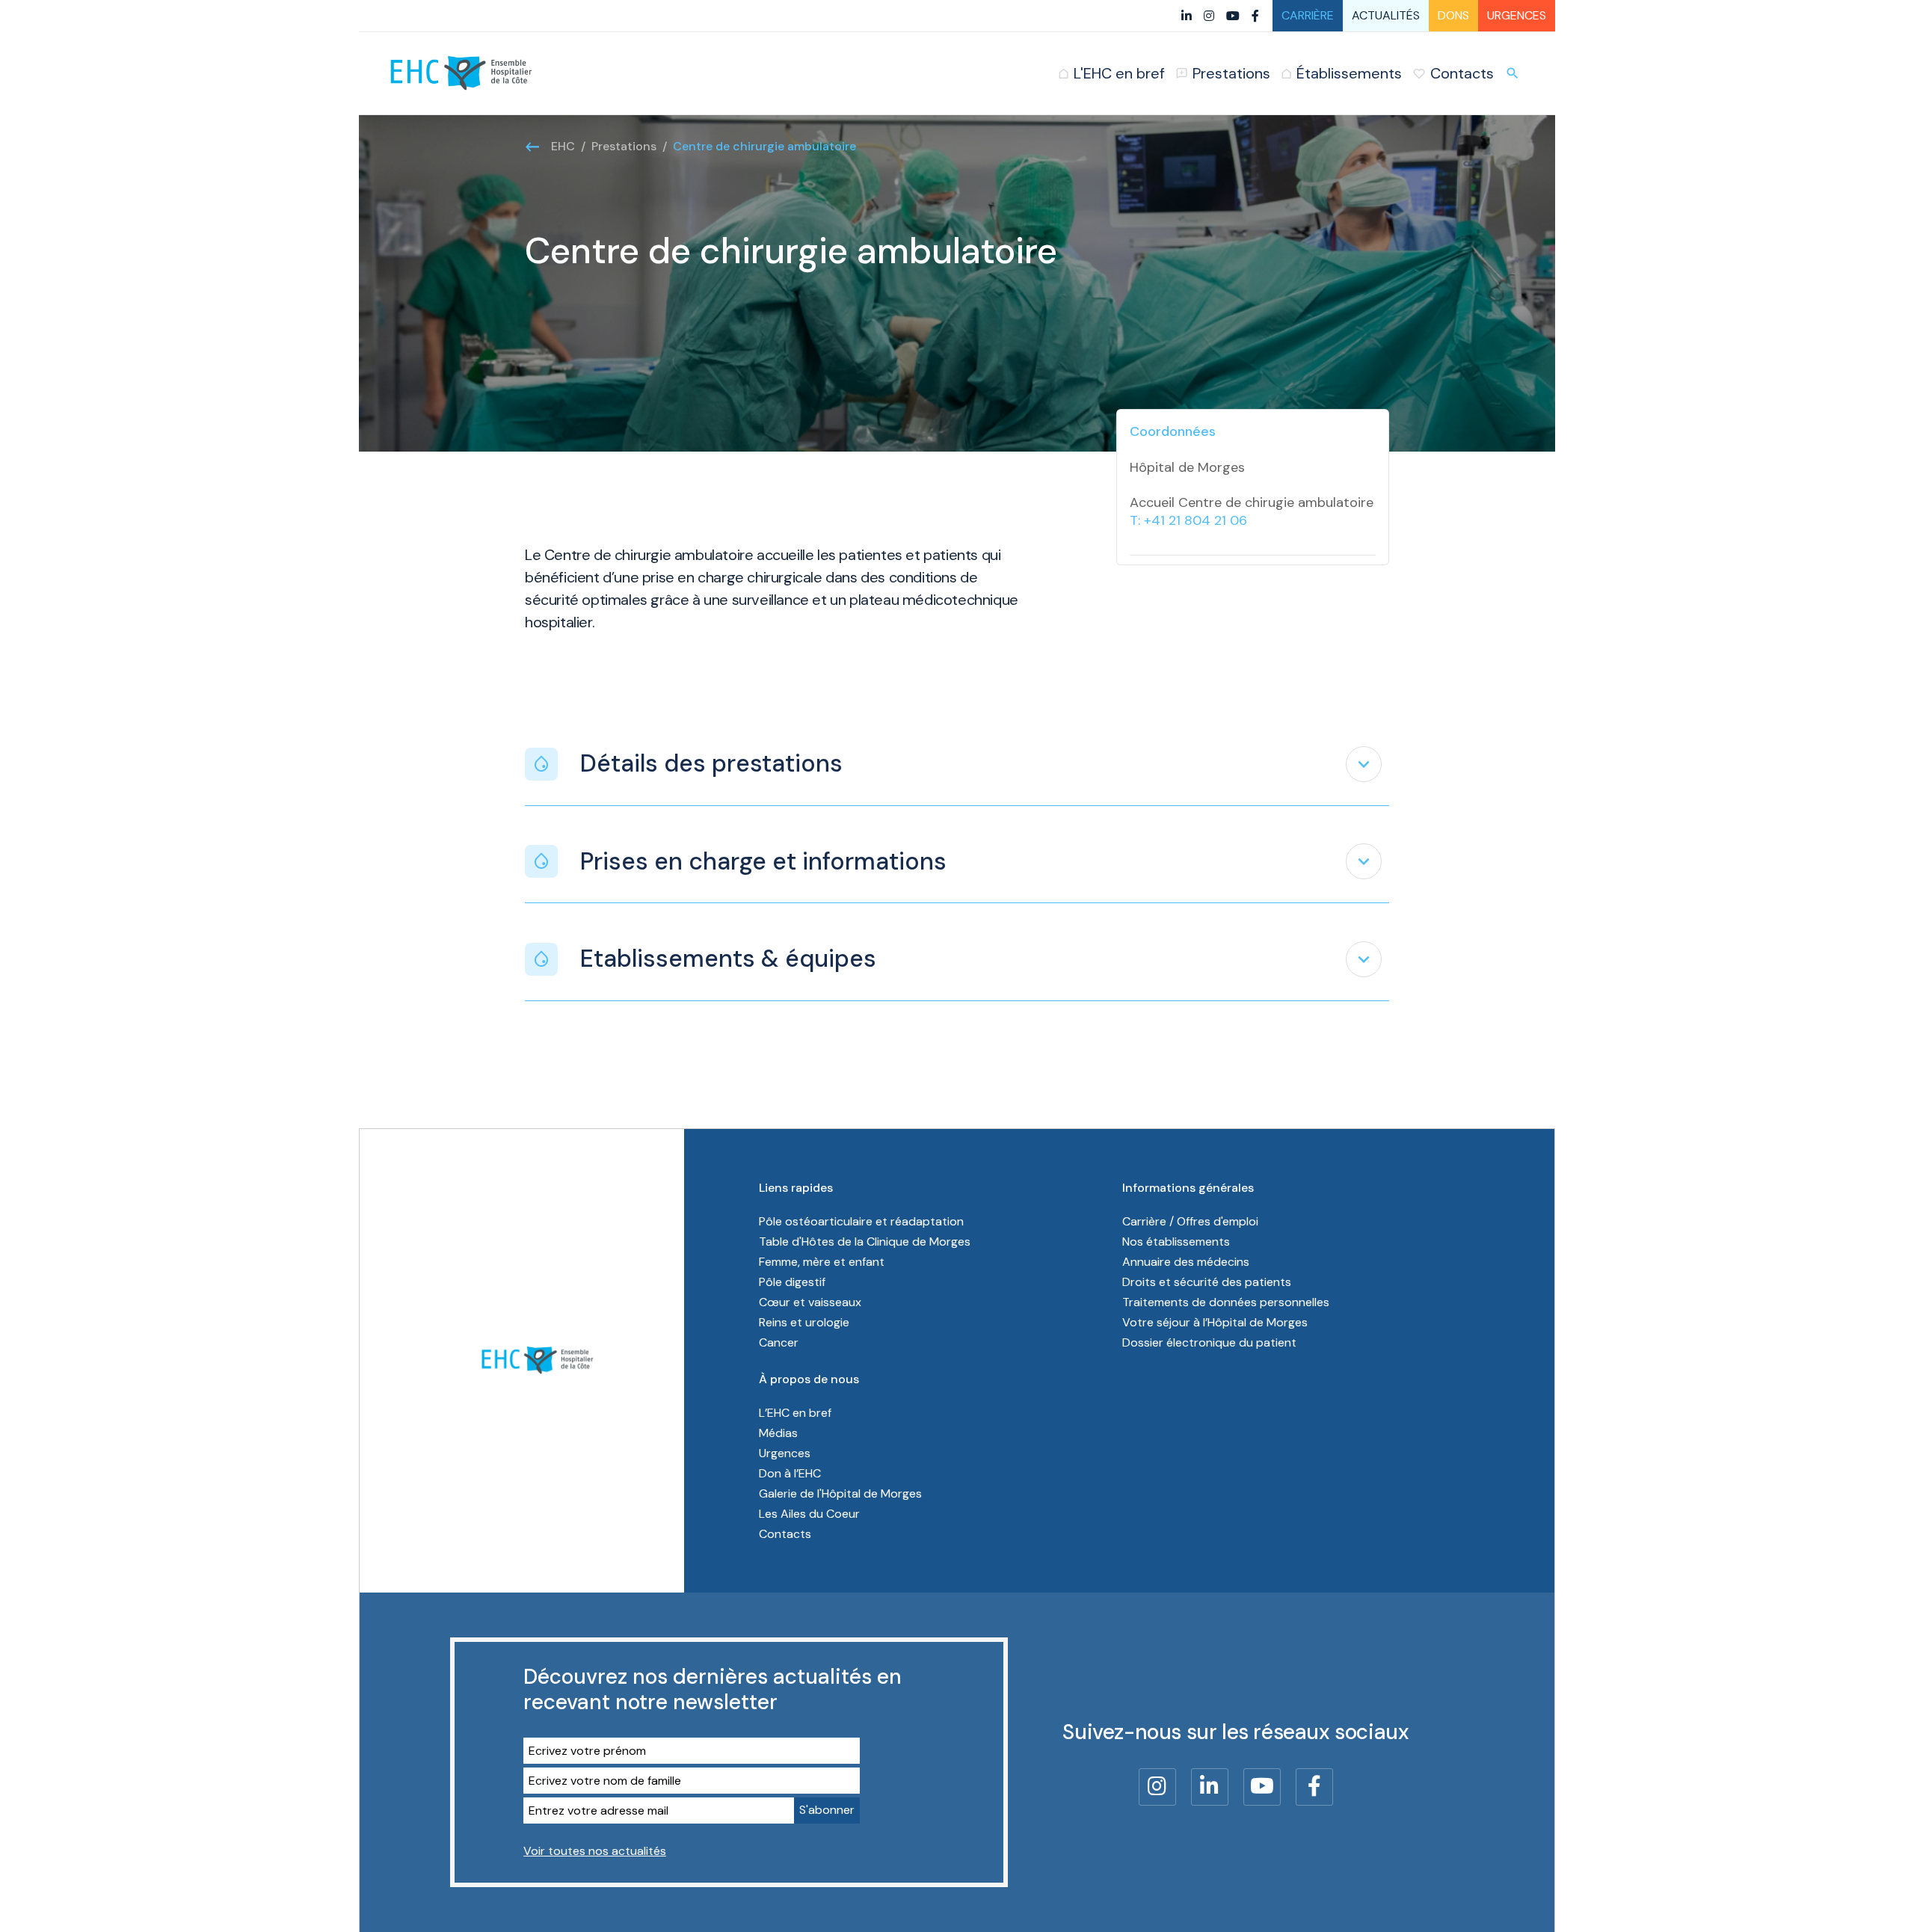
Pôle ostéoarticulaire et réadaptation (861, 1221)
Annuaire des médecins (1186, 1262)
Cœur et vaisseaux (810, 1302)
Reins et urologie (804, 1322)
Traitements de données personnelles (1226, 1302)
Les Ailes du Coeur (809, 1514)
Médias (778, 1433)
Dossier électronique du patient (1209, 1342)
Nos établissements (1176, 1242)
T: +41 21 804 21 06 (1188, 520)
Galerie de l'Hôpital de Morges (840, 1493)
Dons (1453, 15)
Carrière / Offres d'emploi (1190, 1221)
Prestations (624, 146)
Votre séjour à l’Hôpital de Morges (1215, 1322)
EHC (563, 146)
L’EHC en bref (795, 1413)
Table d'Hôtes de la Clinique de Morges (865, 1242)
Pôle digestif (792, 1282)
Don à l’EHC (790, 1473)
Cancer (779, 1342)
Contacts (785, 1534)
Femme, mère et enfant (822, 1262)
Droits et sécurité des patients (1207, 1282)
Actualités (1386, 15)
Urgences (1517, 15)
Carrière (1308, 15)
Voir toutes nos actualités (595, 1851)
